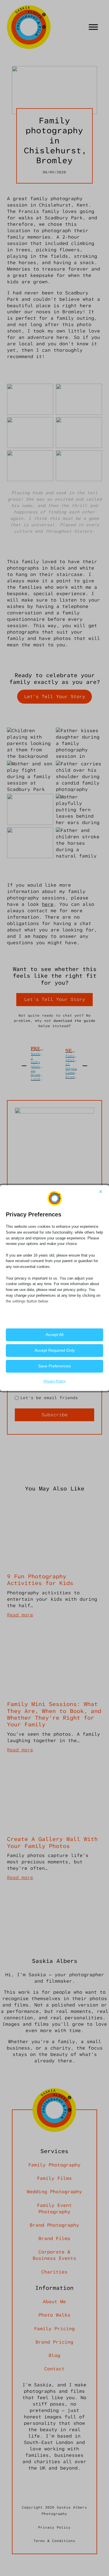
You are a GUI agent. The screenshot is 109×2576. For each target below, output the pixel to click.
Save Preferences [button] (54, 1366)
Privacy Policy (55, 1381)
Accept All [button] (54, 1335)
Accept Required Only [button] (55, 1350)
